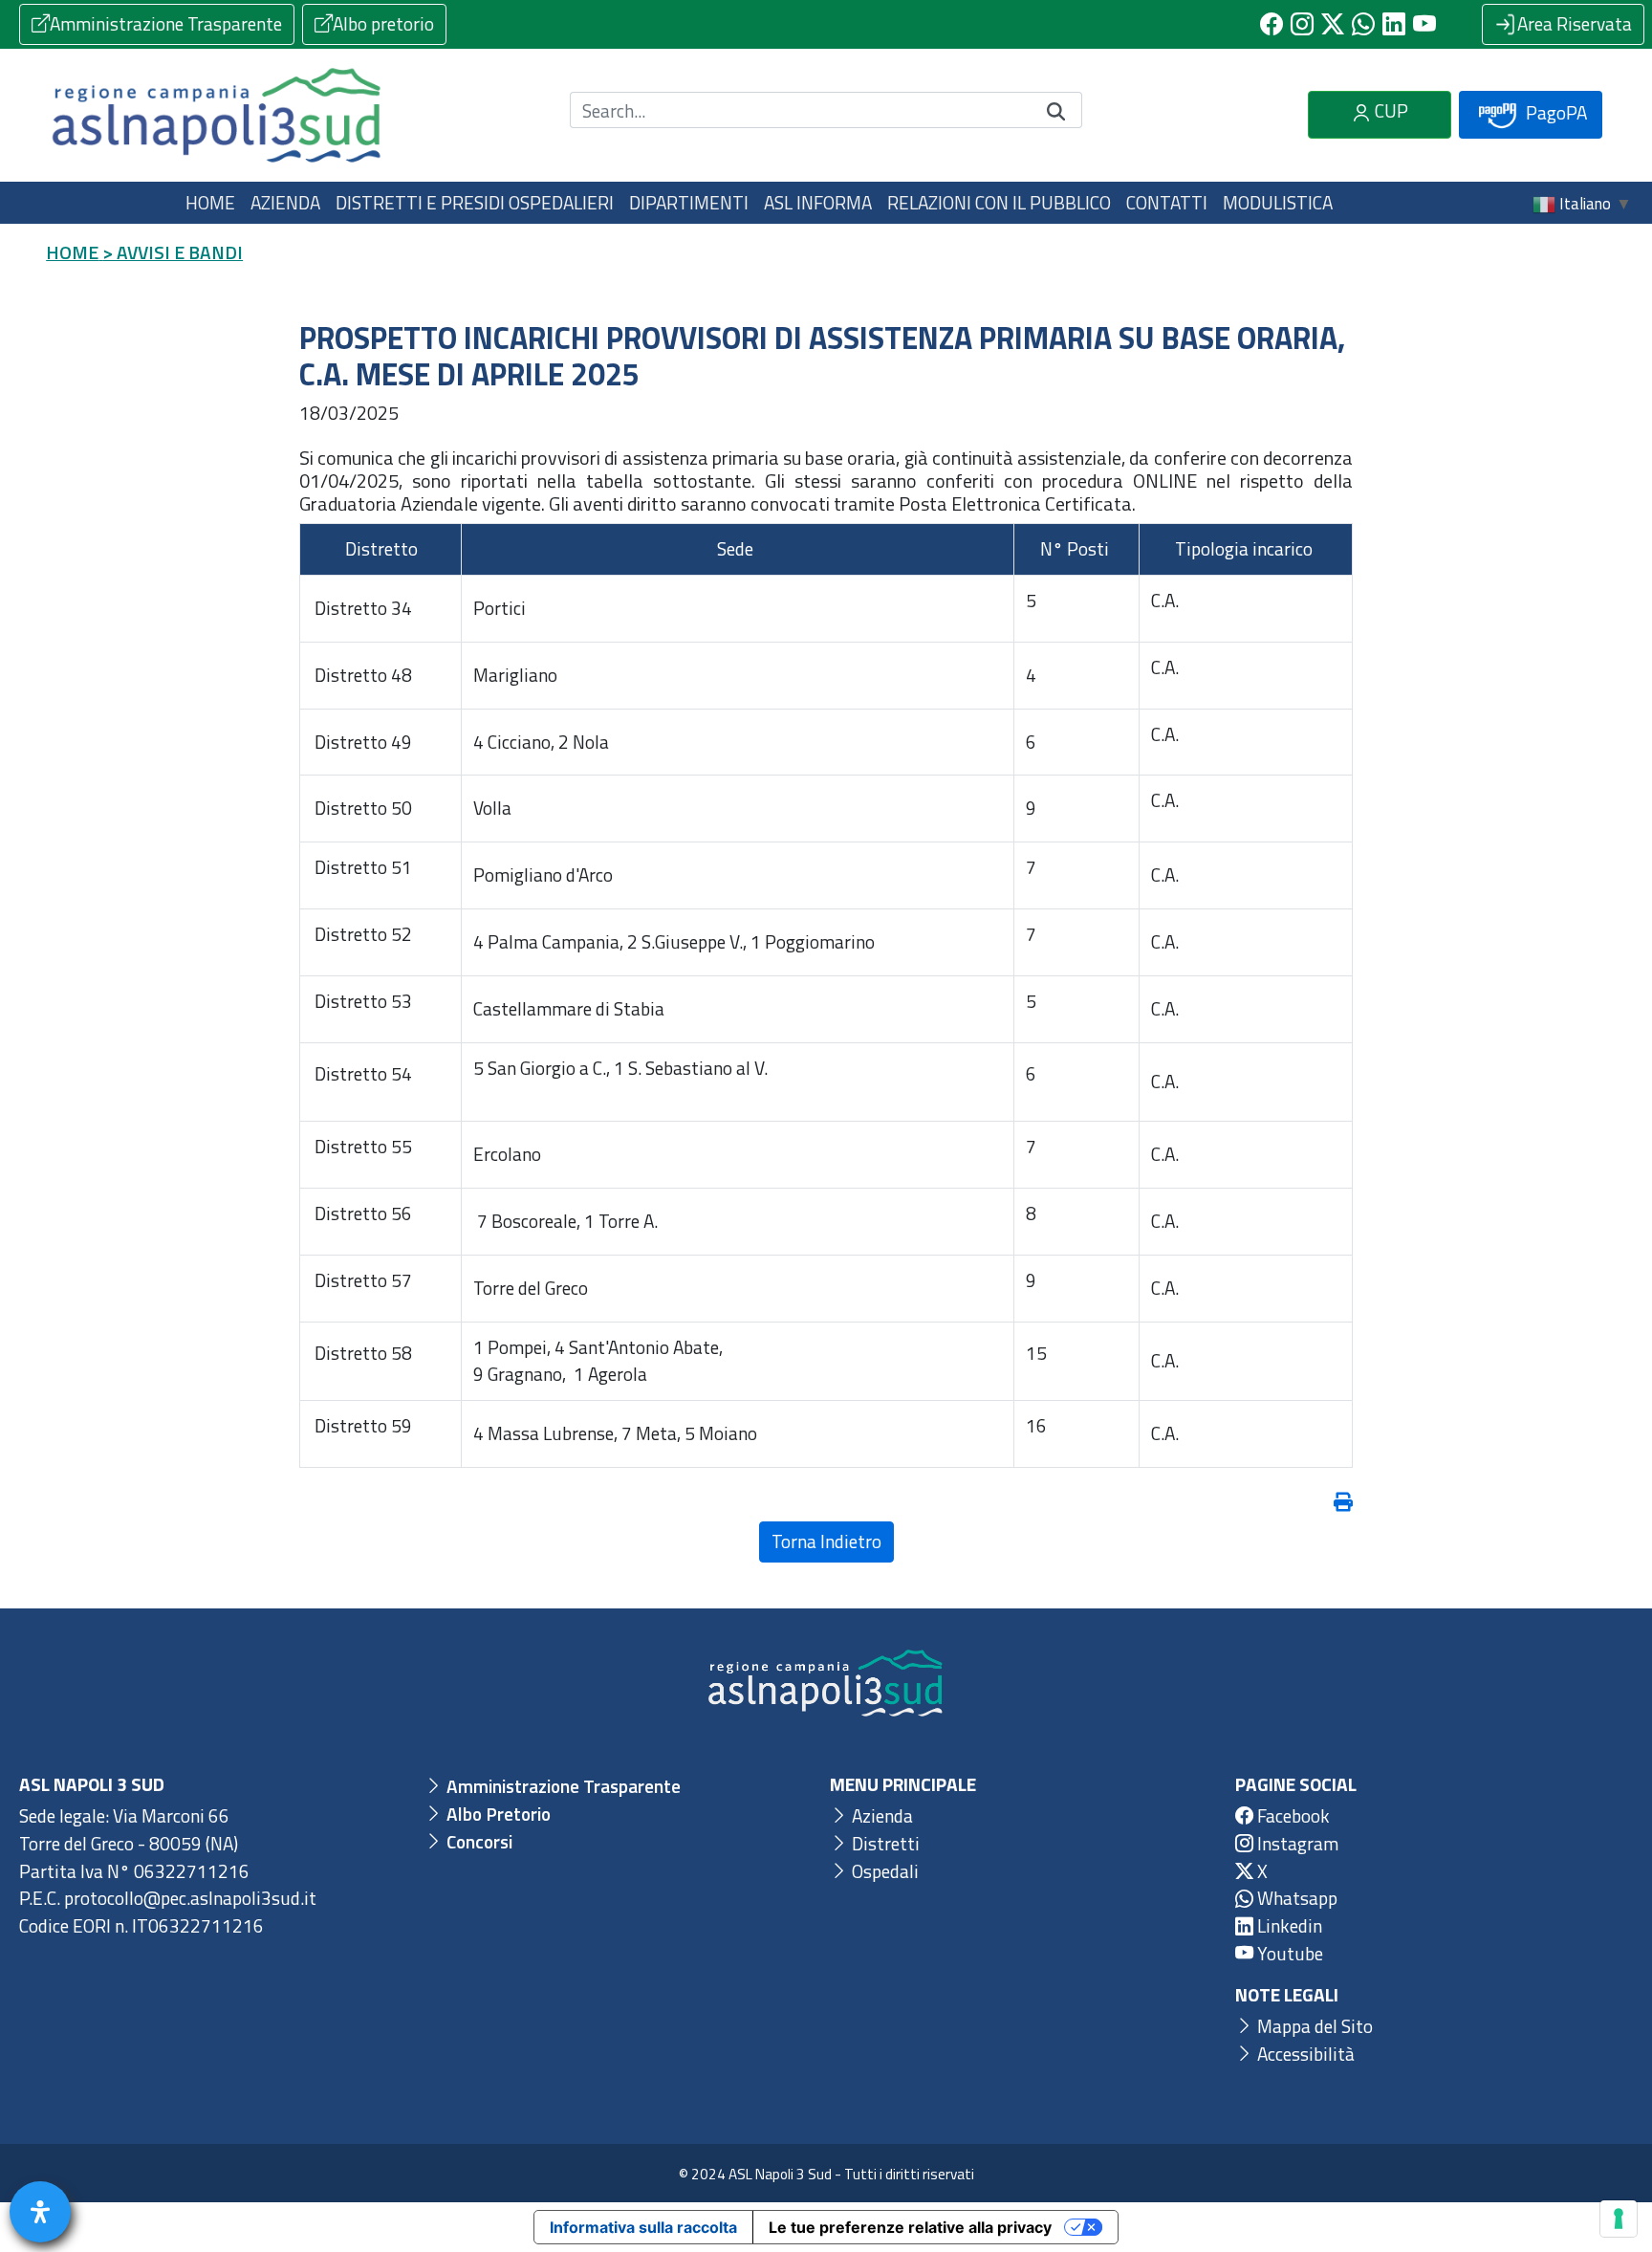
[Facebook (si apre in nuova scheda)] (1272, 24)
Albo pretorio (383, 23)
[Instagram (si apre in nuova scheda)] (1302, 24)
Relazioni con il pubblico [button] (999, 202)
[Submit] (1056, 110)
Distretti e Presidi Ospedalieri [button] (475, 202)
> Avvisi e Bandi (173, 252)
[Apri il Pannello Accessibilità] (40, 2212)
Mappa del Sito (1313, 2026)
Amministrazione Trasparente (166, 23)
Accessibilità (1304, 2054)
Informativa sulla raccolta (643, 2227)
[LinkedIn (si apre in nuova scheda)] (1394, 24)
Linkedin (1288, 1925)
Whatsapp (1295, 1898)
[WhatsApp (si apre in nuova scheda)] (1363, 24)
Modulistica (1278, 202)
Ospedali (883, 1871)
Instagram (1296, 1843)
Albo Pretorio (497, 1814)
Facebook (1292, 1815)
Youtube (1288, 1953)
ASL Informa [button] (818, 202)
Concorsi (478, 1841)
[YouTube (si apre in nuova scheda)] (1424, 24)
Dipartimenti (689, 202)
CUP (1390, 110)
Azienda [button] (285, 202)
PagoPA (1554, 112)
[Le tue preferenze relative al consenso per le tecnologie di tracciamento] (1619, 2219)
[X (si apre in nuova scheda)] (1333, 24)
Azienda (880, 1815)
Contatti (1167, 202)
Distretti (884, 1843)
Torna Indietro (826, 1541)
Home (210, 202)
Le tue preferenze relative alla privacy (910, 2227)
